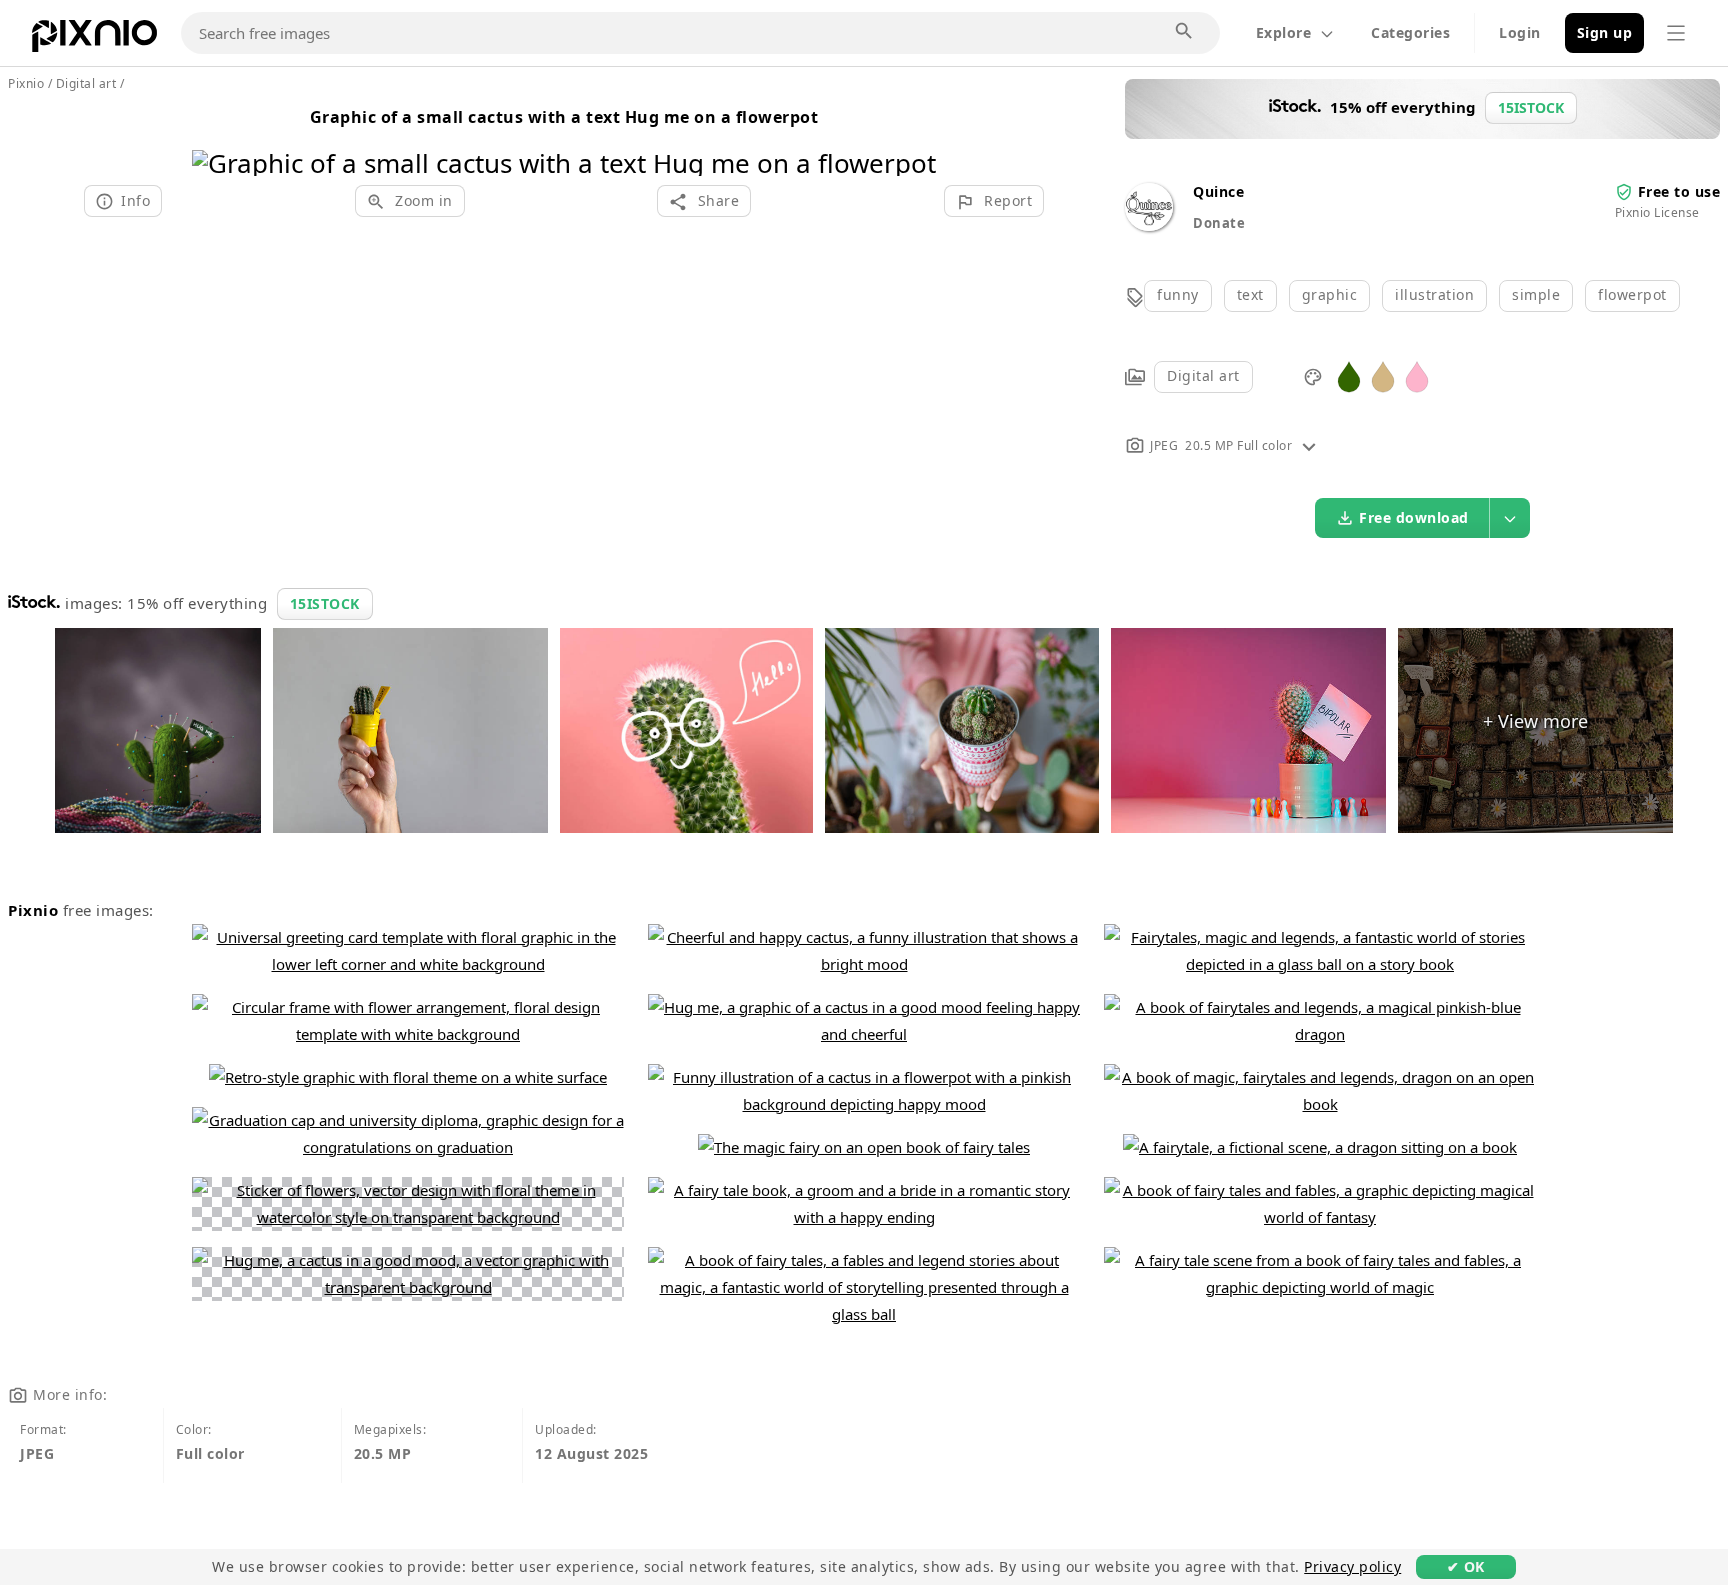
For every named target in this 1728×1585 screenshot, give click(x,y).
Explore (1284, 32)
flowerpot (1632, 294)
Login (1520, 32)
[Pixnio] (94, 40)
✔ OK (1466, 1566)
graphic (1330, 294)
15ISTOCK (325, 603)
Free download (1414, 517)
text (1250, 294)
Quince (1218, 191)
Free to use (1679, 191)
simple (1536, 294)
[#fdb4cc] (1417, 375)
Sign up (1605, 32)
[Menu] (1676, 33)
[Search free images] (1185, 32)
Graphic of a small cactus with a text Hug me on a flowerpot (564, 117)
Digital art (1203, 375)
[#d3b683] (1383, 375)
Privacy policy (1352, 1566)
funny (1178, 294)
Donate (1219, 223)
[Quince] (1149, 225)
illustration (1434, 294)
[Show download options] (1510, 518)
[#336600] (1349, 375)
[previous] (214, 137)
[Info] (1309, 445)
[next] (913, 137)
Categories (1410, 32)
